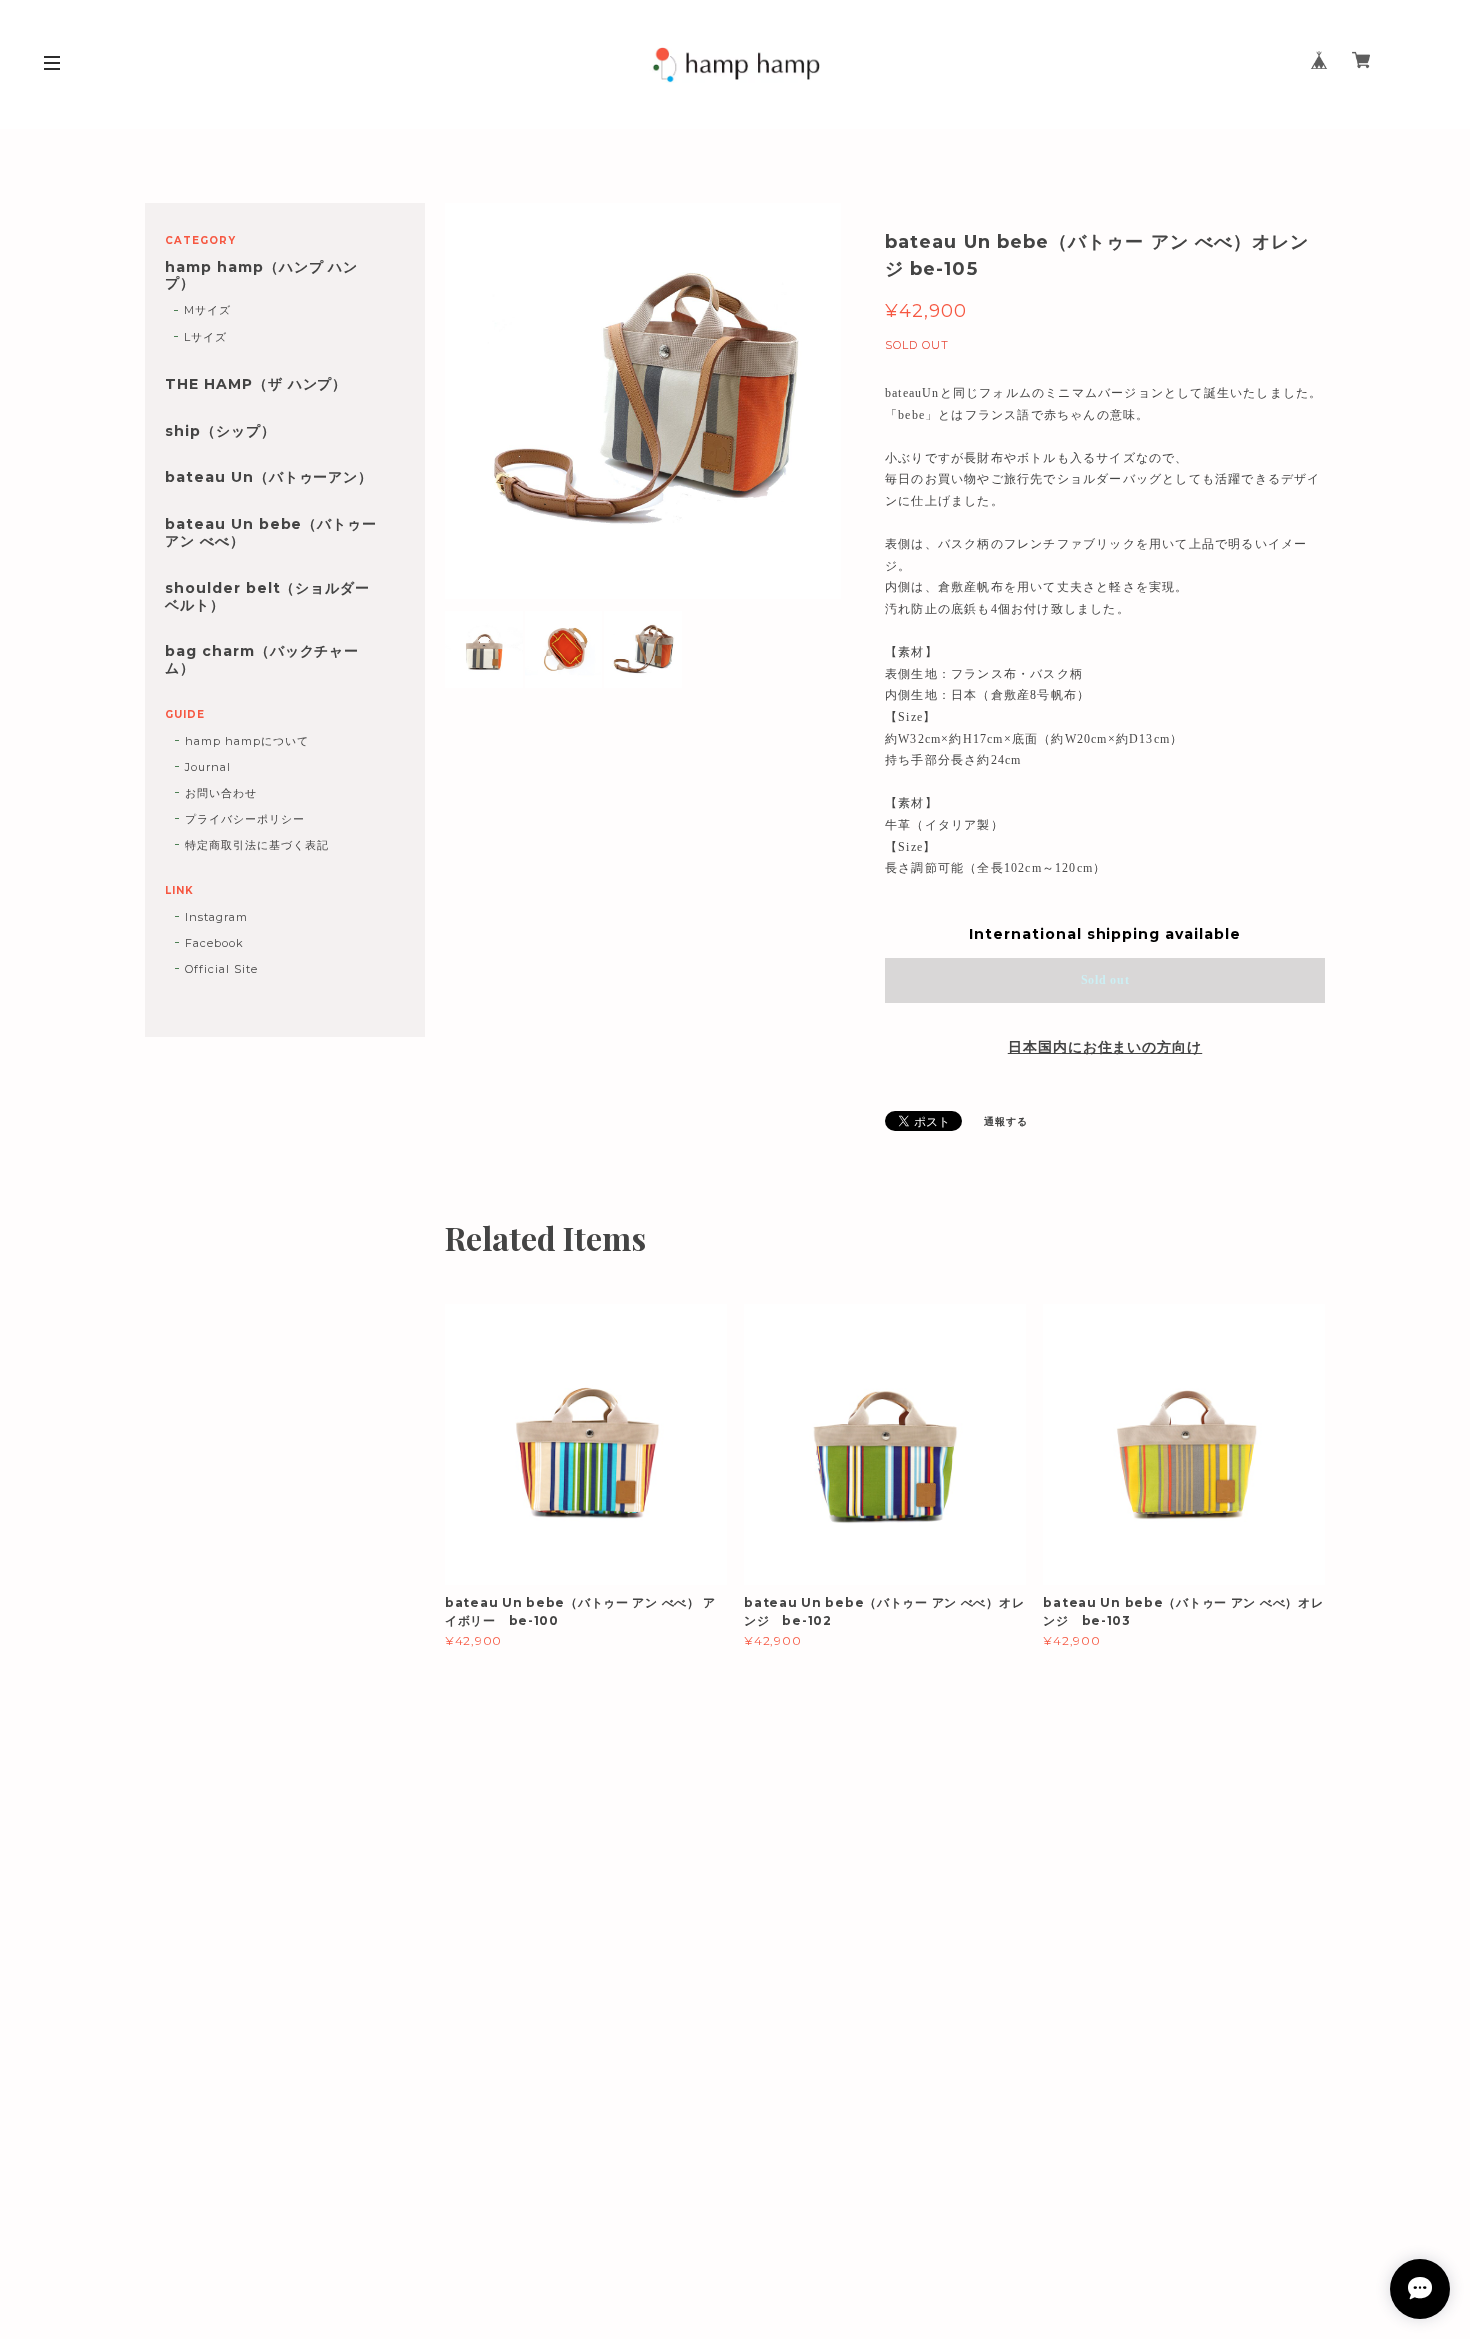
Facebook (214, 943)
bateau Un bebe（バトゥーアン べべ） (271, 533)
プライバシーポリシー (245, 819)
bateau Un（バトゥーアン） (269, 477)
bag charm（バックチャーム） (262, 660)
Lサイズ (205, 337)
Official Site (221, 969)
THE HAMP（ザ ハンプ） (256, 384)
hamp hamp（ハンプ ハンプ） (261, 276)
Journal (208, 767)
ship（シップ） (220, 431)
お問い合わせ (221, 793)
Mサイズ (207, 310)
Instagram (216, 917)
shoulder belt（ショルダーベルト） (267, 597)
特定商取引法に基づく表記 (257, 845)
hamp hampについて (246, 741)
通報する (1006, 1121)
